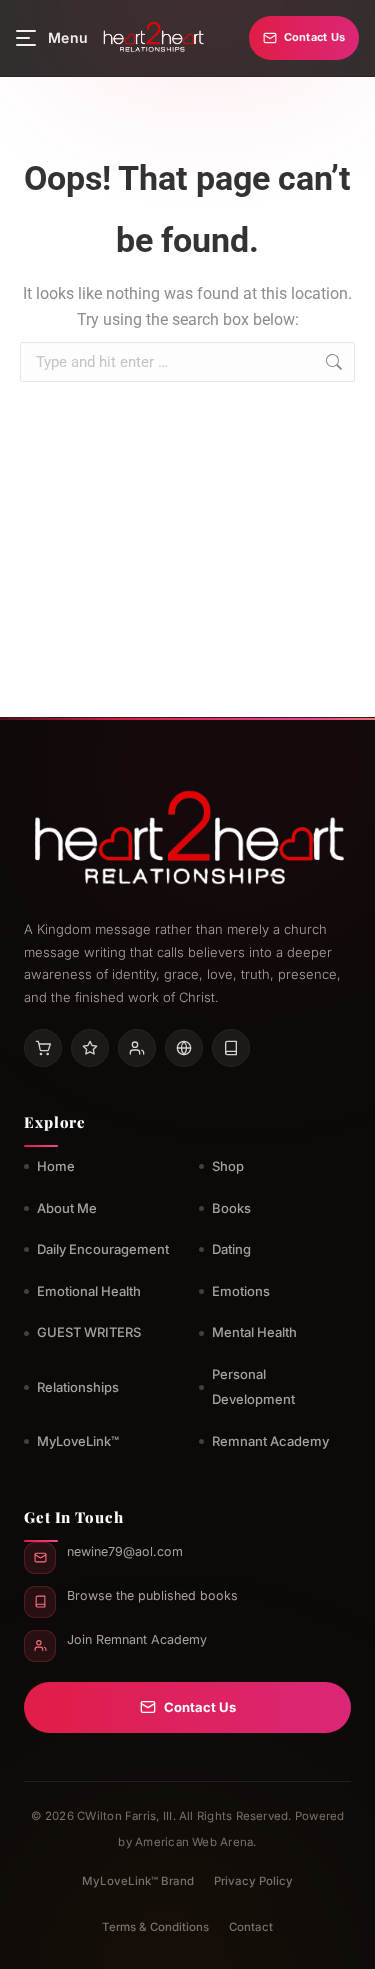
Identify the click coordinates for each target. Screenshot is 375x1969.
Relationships (78, 1387)
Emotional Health (89, 1291)
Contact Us (314, 37)
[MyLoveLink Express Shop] (231, 1048)
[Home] (152, 38)
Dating (231, 1249)
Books (231, 1208)
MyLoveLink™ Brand (138, 1881)
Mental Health (254, 1332)
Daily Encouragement (103, 1249)
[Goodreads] (90, 1048)
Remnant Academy (270, 1441)
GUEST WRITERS (89, 1332)
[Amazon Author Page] (43, 1048)
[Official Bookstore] (184, 1048)
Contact (251, 1927)
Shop (228, 1166)
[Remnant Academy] (137, 1048)
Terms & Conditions (155, 1927)
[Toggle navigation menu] (26, 38)
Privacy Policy (253, 1881)
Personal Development (253, 1387)
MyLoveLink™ (78, 1441)
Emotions (241, 1291)
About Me (67, 1208)
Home (56, 1166)
